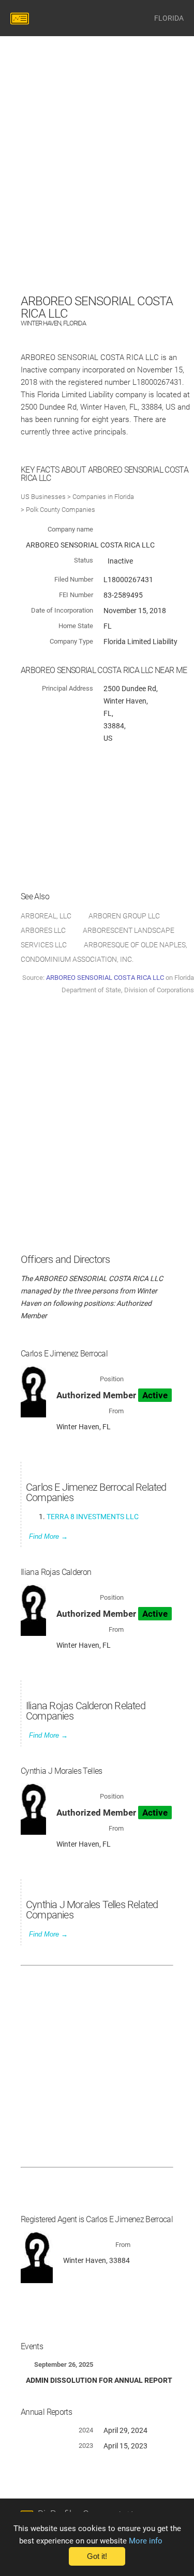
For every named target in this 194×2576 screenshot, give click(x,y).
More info (146, 2541)
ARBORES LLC (43, 930)
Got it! (97, 2556)
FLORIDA (169, 18)
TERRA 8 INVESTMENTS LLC (93, 1517)
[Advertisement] (97, 194)
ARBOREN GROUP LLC (124, 916)
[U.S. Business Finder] (21, 18)
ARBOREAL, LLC (46, 916)
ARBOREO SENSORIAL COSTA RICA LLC (105, 978)
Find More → (48, 1536)
